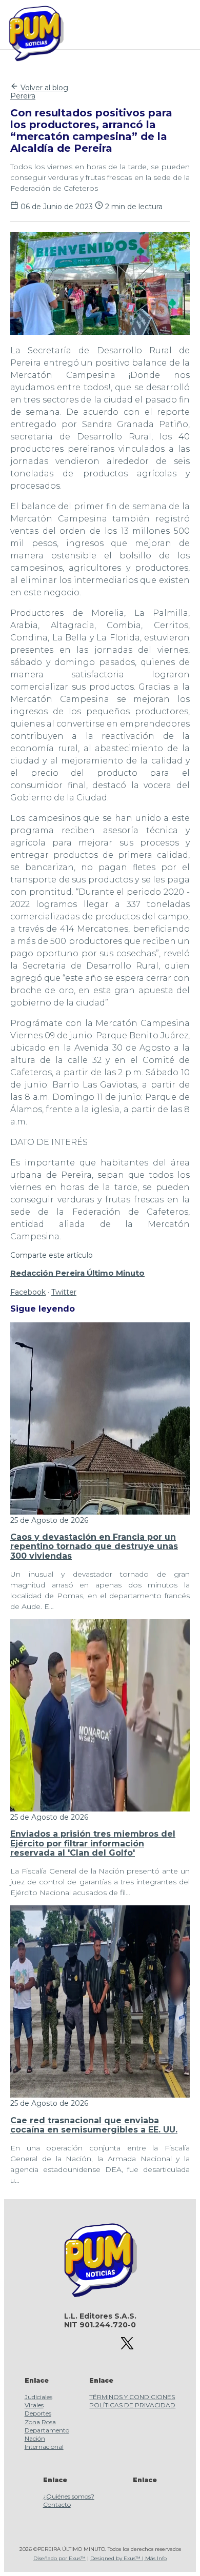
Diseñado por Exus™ (59, 2558)
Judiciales (38, 2397)
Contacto (57, 2504)
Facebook (28, 1292)
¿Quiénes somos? (69, 2496)
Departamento (47, 2430)
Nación (35, 2438)
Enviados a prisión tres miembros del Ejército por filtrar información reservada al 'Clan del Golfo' (93, 1843)
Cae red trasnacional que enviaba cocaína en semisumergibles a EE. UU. (94, 2125)
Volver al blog (43, 88)
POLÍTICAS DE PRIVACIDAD (132, 2405)
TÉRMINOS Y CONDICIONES (132, 2397)
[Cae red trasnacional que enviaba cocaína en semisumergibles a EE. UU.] (100, 2095)
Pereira (23, 96)
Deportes (38, 2413)
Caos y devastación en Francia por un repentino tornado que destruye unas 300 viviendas (94, 1546)
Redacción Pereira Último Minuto (77, 1273)
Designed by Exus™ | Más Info (128, 2558)
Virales (34, 2405)
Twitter (64, 1292)
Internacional (44, 2447)
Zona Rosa (40, 2422)
